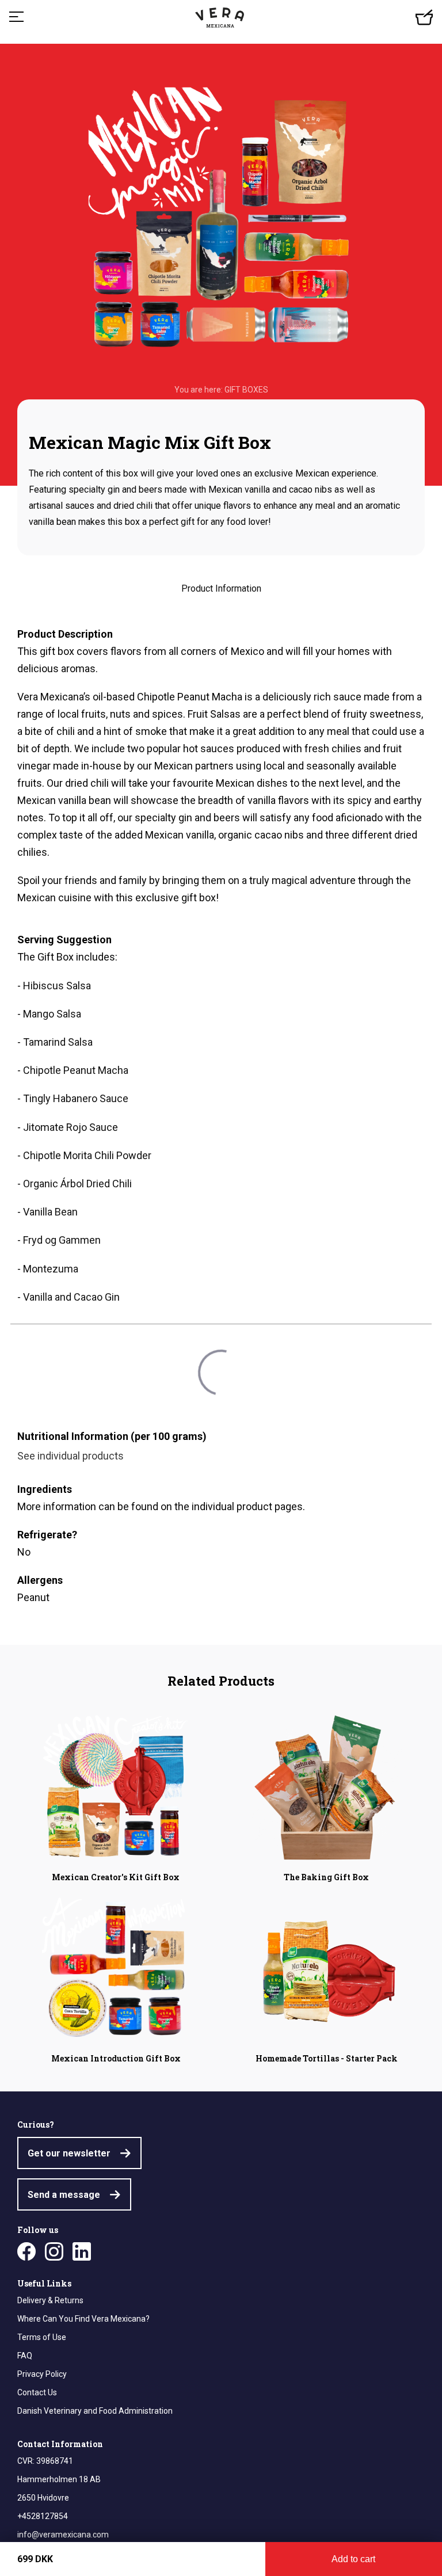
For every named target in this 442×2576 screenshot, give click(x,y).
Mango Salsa (52, 1014)
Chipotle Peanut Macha (76, 1070)
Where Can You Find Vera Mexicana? (83, 2319)
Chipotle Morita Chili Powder (87, 1155)
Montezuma (51, 1269)
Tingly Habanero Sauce (76, 1098)
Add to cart (353, 2559)
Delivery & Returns (50, 2300)
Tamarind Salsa (58, 1042)
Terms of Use (42, 2337)
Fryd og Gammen (62, 1240)
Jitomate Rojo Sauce (71, 1127)
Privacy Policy (42, 2374)
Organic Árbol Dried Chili (77, 1184)
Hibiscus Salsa (57, 986)
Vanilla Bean (50, 1212)
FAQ (25, 2356)
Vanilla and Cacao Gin (71, 1297)
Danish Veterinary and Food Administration (95, 2411)
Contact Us (37, 2392)
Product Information (221, 588)
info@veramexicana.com (63, 2535)
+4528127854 (43, 2516)
